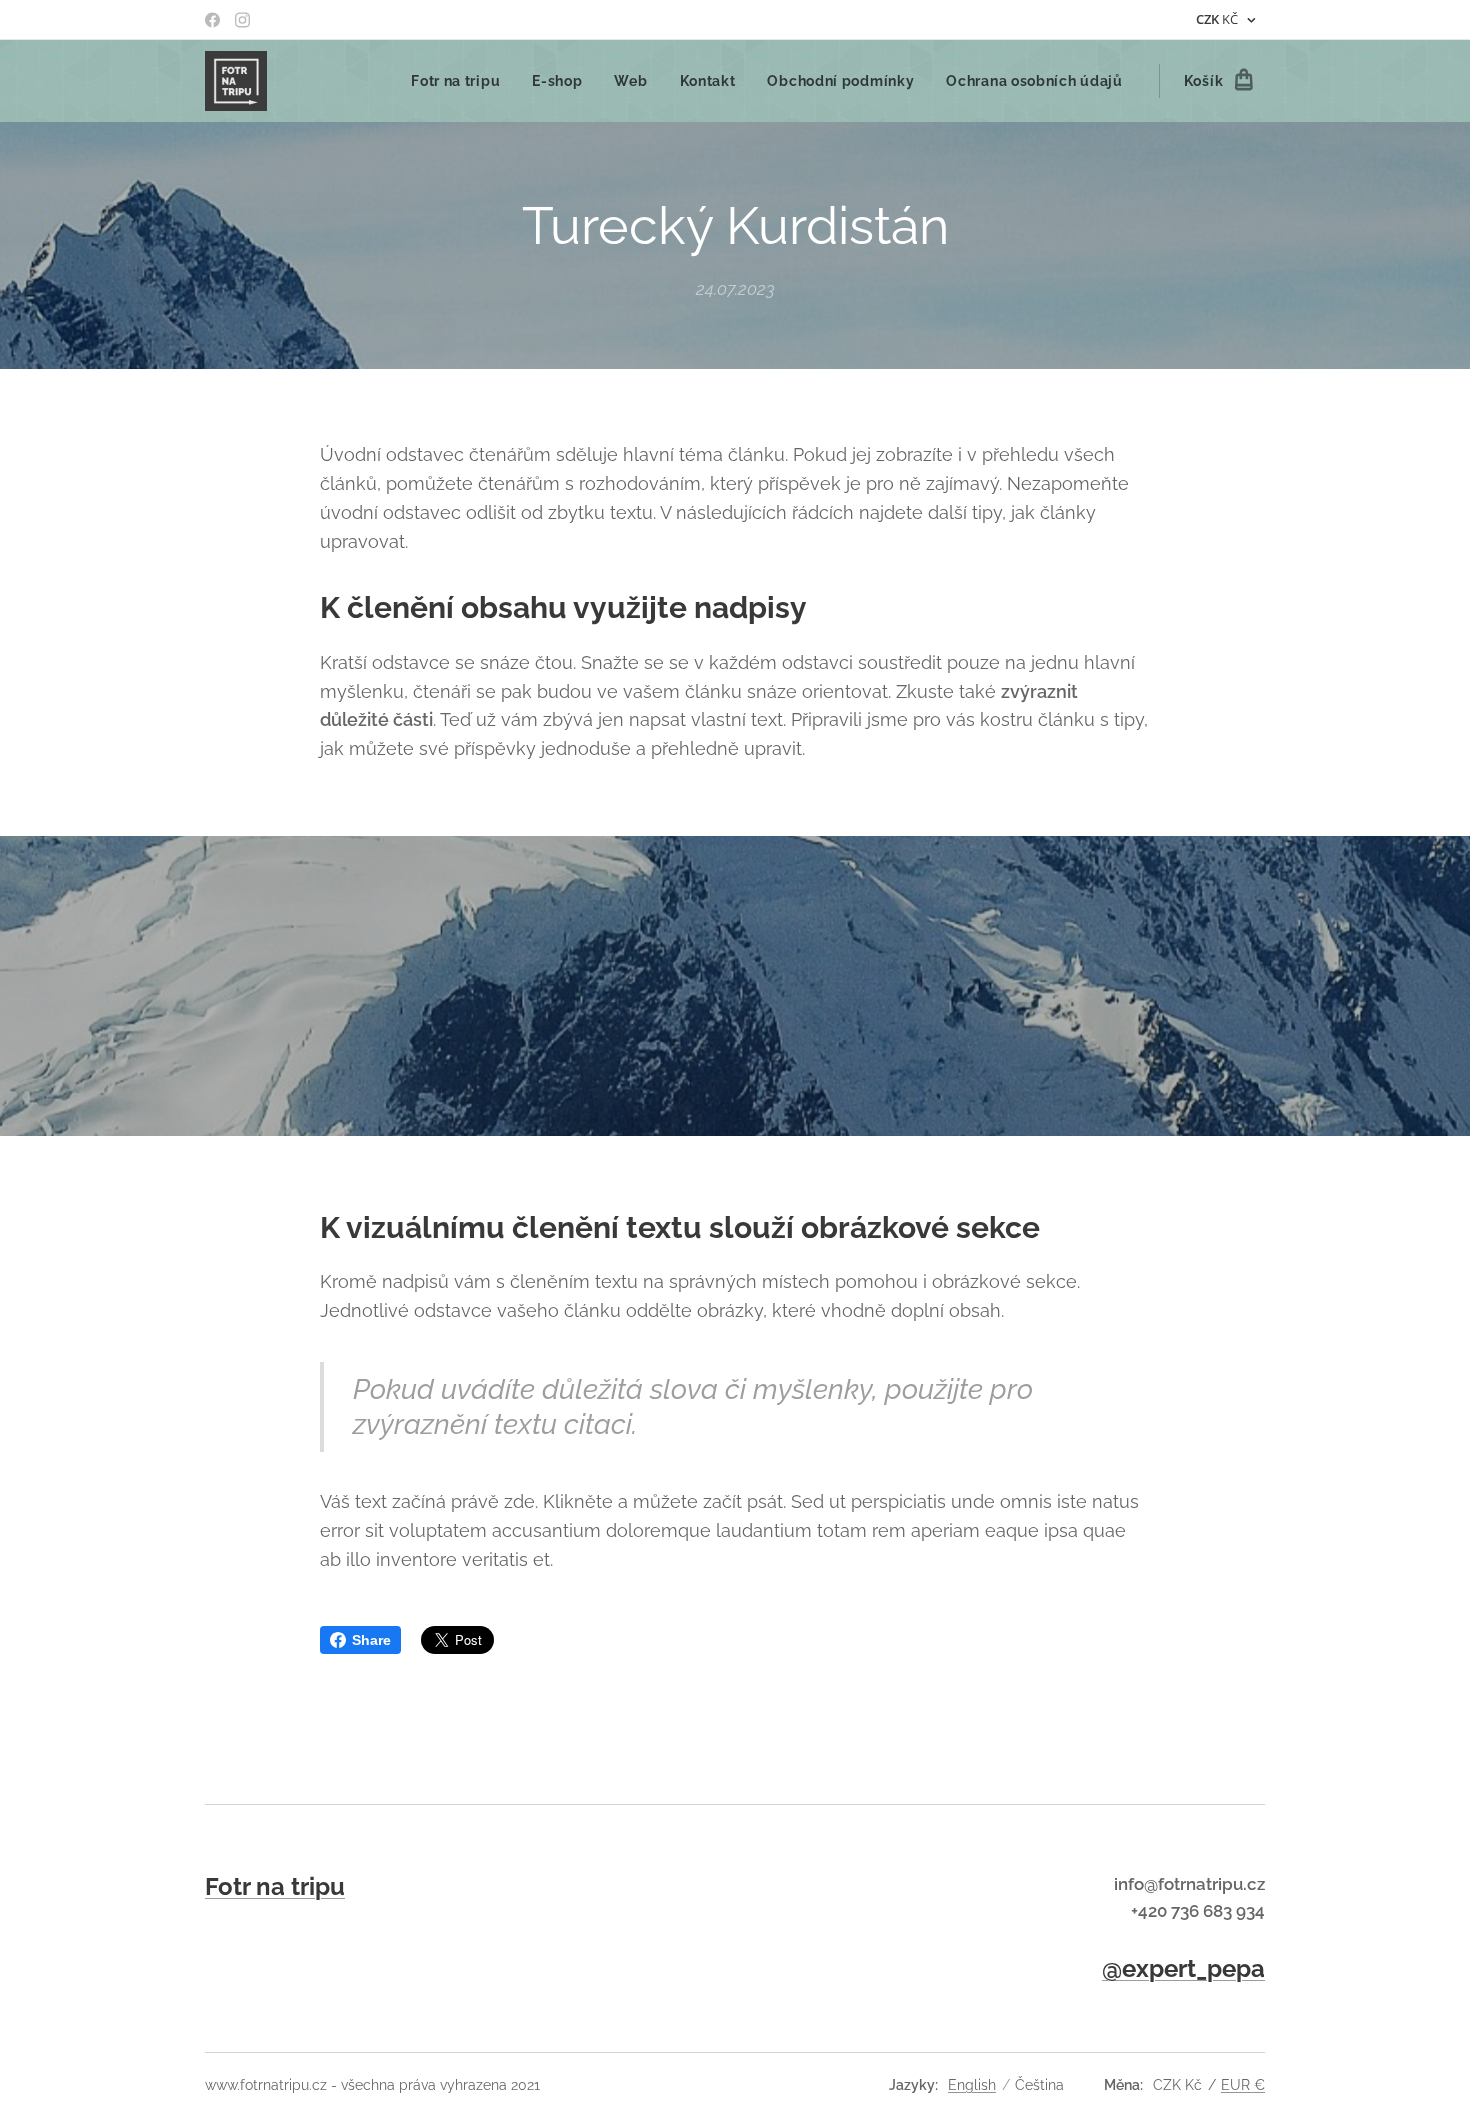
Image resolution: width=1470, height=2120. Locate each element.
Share (371, 1640)
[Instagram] (242, 20)
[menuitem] (461, 81)
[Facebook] (212, 20)
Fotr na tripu (275, 1886)
